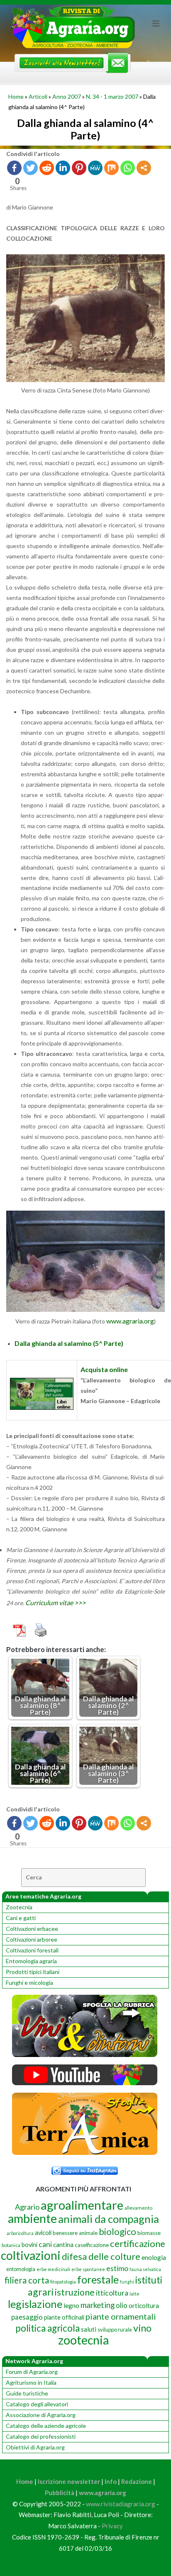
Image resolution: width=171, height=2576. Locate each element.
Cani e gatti (21, 1918)
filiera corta (27, 2280)
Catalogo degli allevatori (37, 2404)
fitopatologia (63, 2282)
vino (142, 2328)
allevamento (138, 2208)
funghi (127, 2282)
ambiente (32, 2218)
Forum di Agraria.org (32, 2372)
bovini (29, 2245)
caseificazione (92, 2245)
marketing (98, 2305)
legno (71, 2305)
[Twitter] (31, 168)
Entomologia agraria (31, 1961)
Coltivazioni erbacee (32, 1929)
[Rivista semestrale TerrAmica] (85, 2153)
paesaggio (27, 2317)
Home (16, 96)
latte (134, 2294)
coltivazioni (31, 2255)
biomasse (149, 2233)
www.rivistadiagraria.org (121, 2504)
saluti (89, 2329)
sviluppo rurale (115, 2330)
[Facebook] (14, 168)
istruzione (75, 2292)
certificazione (138, 2243)
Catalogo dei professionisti (41, 2436)
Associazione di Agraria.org (41, 2415)
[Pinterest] (79, 168)
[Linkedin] (63, 168)
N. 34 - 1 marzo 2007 (112, 96)
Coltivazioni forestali (32, 1950)
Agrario (27, 2207)
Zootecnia (19, 1907)
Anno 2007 (67, 96)
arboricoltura (20, 2233)
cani (45, 2244)
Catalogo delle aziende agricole (46, 2426)
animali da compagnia (109, 2219)
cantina (63, 2244)
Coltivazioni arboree (32, 1939)
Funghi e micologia (29, 1983)
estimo (117, 2268)
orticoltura (144, 2305)
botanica (11, 2245)
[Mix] (111, 168)
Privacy (112, 2526)
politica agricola (48, 2328)
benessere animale (75, 2233)
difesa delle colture (101, 2256)
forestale (98, 2279)
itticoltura (112, 2293)
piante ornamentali (121, 2316)
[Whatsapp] (128, 168)
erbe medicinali (53, 2269)
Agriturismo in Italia (31, 2382)
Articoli (38, 96)
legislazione (35, 2304)
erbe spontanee (88, 2269)
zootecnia (83, 2340)
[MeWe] (95, 168)
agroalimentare (82, 2205)
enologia (154, 2257)
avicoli (43, 2233)
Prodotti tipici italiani (33, 1972)
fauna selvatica (145, 2269)
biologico (117, 2231)
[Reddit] (47, 168)
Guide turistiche (27, 2393)
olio (122, 2305)
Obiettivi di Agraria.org (35, 2447)
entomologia (21, 2269)
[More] (144, 168)
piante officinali (64, 2317)
